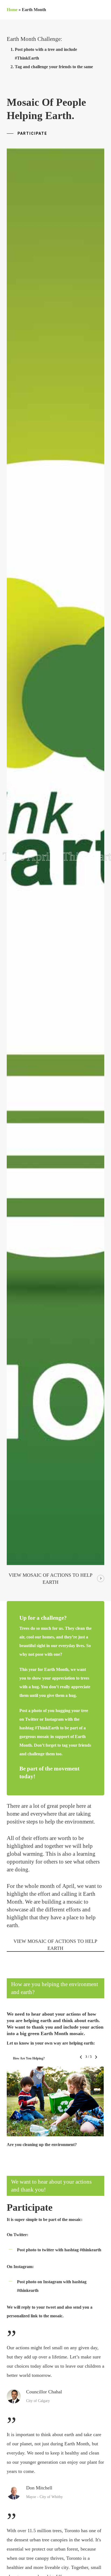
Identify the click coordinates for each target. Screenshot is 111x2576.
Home (12, 10)
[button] (27, 134)
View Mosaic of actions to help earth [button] (51, 1579)
